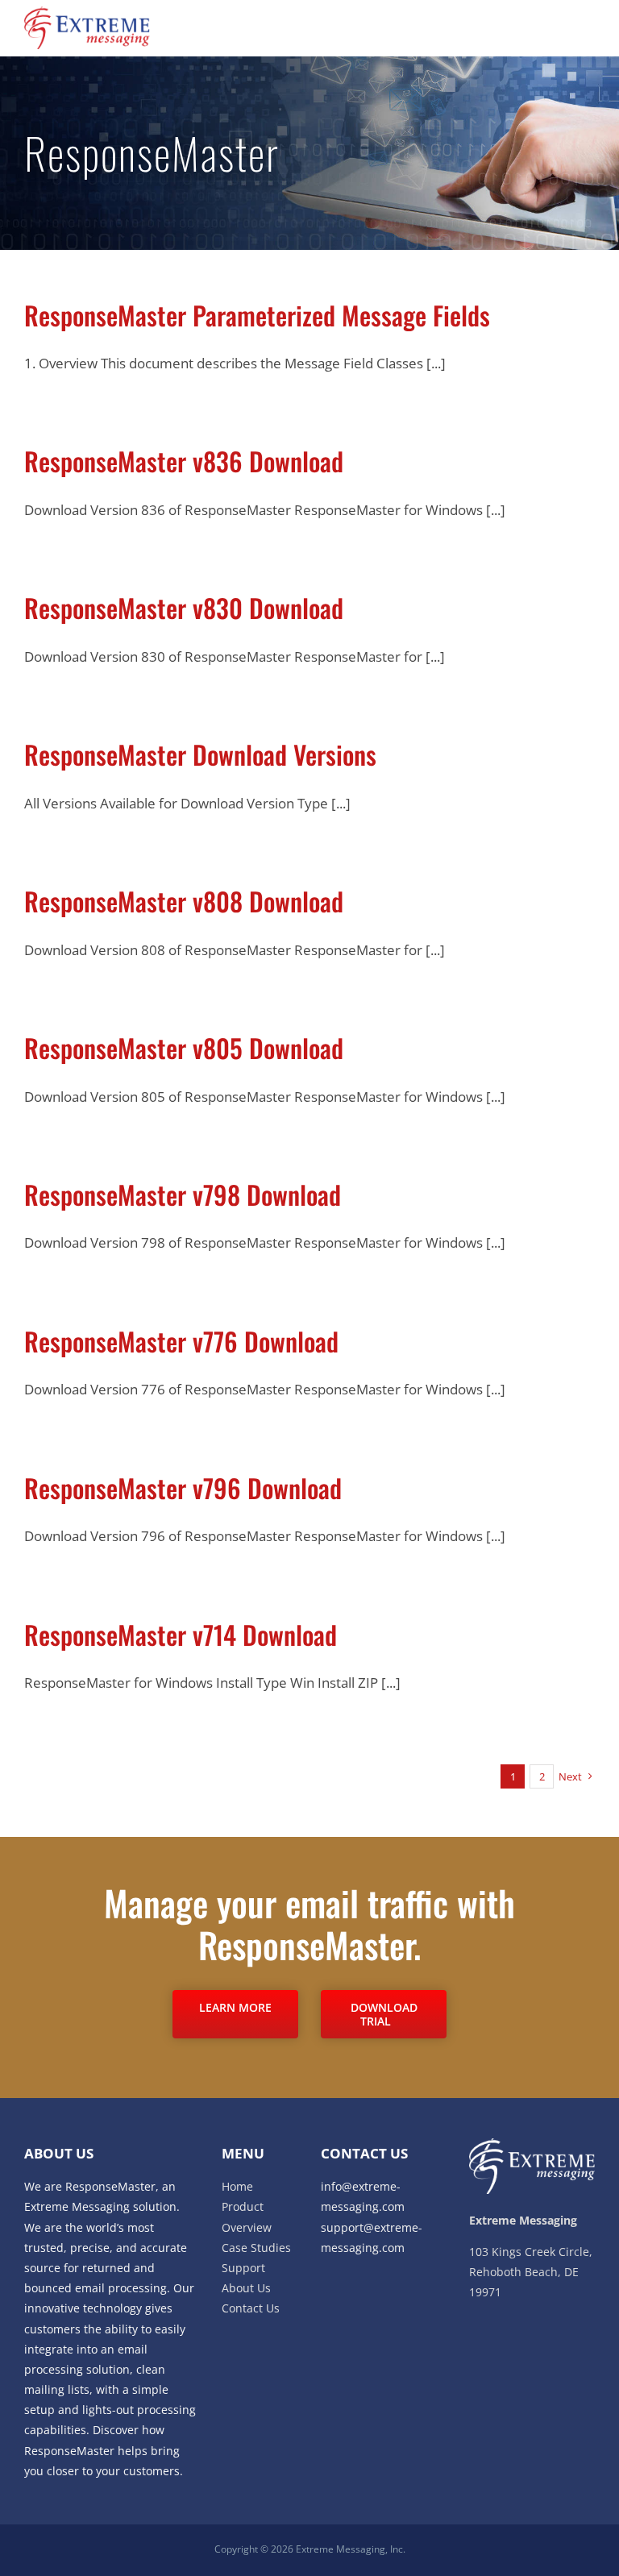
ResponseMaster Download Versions (200, 754)
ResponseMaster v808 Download (184, 901)
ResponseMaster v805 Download (184, 1047)
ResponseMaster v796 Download (183, 1487)
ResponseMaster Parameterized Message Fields (257, 315)
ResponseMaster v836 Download (184, 461)
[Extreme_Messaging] (87, 13)
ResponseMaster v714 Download (181, 1634)
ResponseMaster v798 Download (183, 1194)
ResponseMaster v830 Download (184, 607)
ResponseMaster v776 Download (181, 1341)
